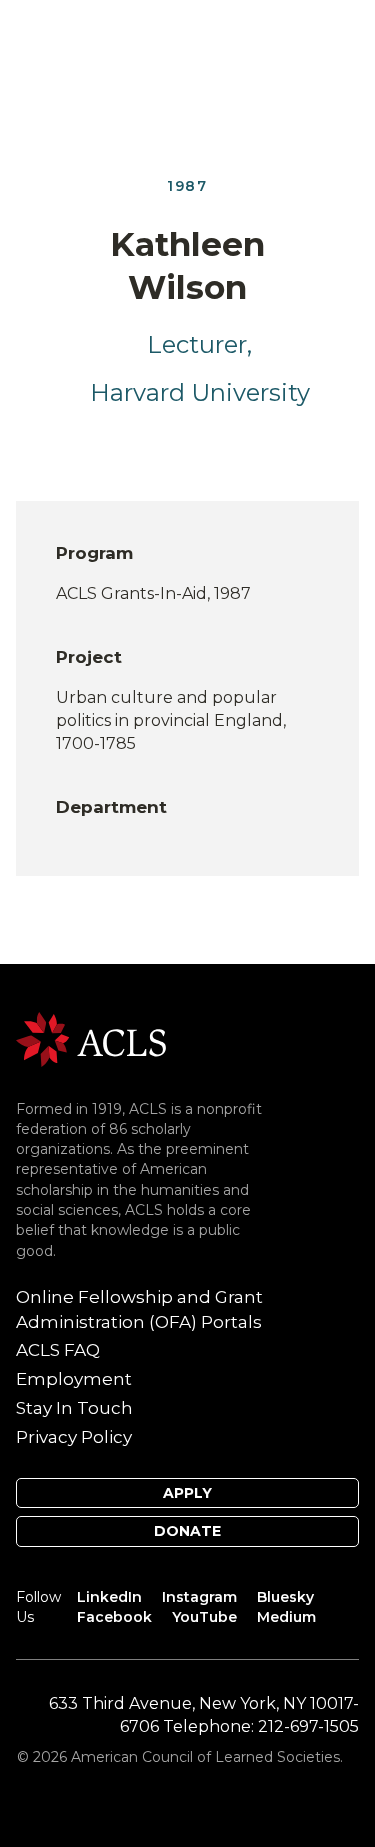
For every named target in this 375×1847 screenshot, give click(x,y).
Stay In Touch (74, 1408)
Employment (74, 1379)
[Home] (91, 1038)
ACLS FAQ (58, 1350)
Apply (187, 1493)
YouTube (204, 1617)
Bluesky (285, 1597)
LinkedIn (109, 1597)
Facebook (114, 1617)
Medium (286, 1617)
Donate (187, 1531)
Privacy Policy (74, 1437)
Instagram (199, 1597)
